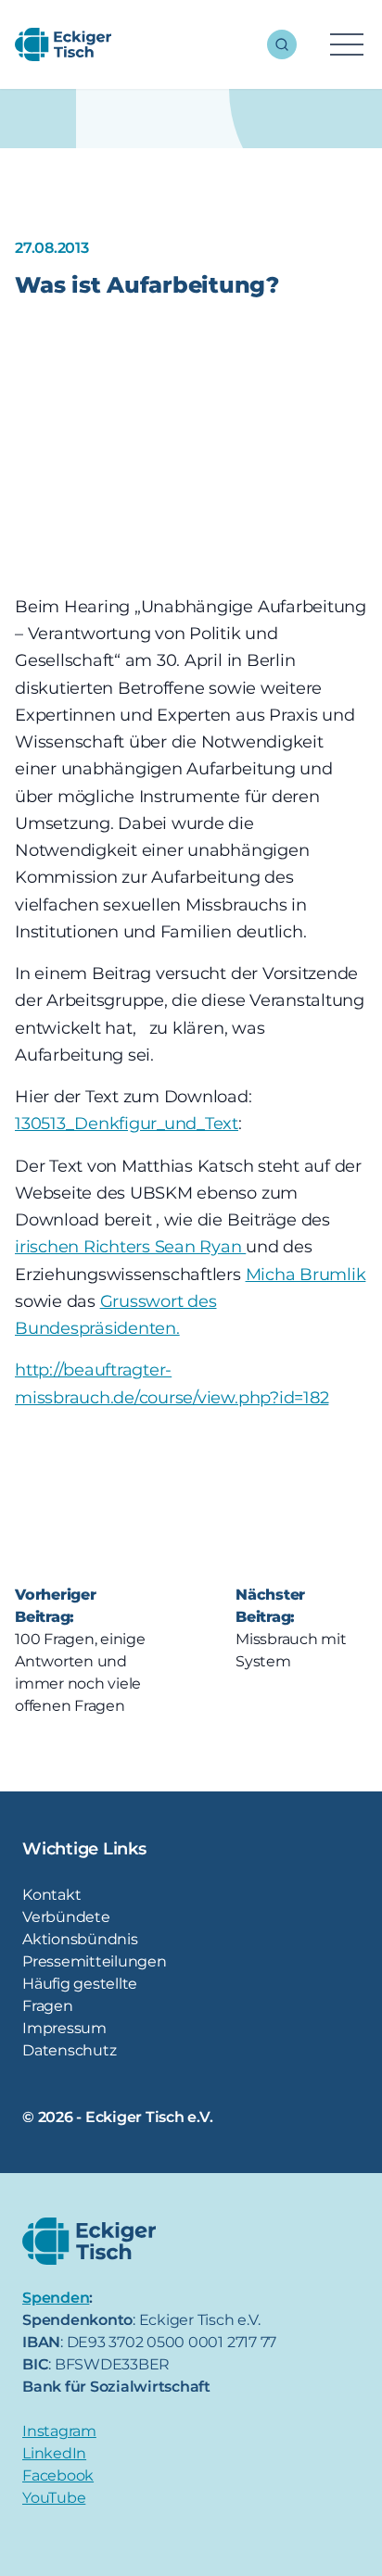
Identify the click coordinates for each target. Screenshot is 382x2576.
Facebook (58, 2475)
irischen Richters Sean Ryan (130, 1247)
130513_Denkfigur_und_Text (127, 1124)
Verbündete (66, 1917)
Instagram (59, 2431)
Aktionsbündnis (80, 1939)
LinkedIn (54, 2453)
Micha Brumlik (306, 1275)
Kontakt (51, 1895)
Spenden (56, 2298)
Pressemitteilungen (95, 1961)
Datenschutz (69, 2050)
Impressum (64, 2028)
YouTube (54, 2498)
